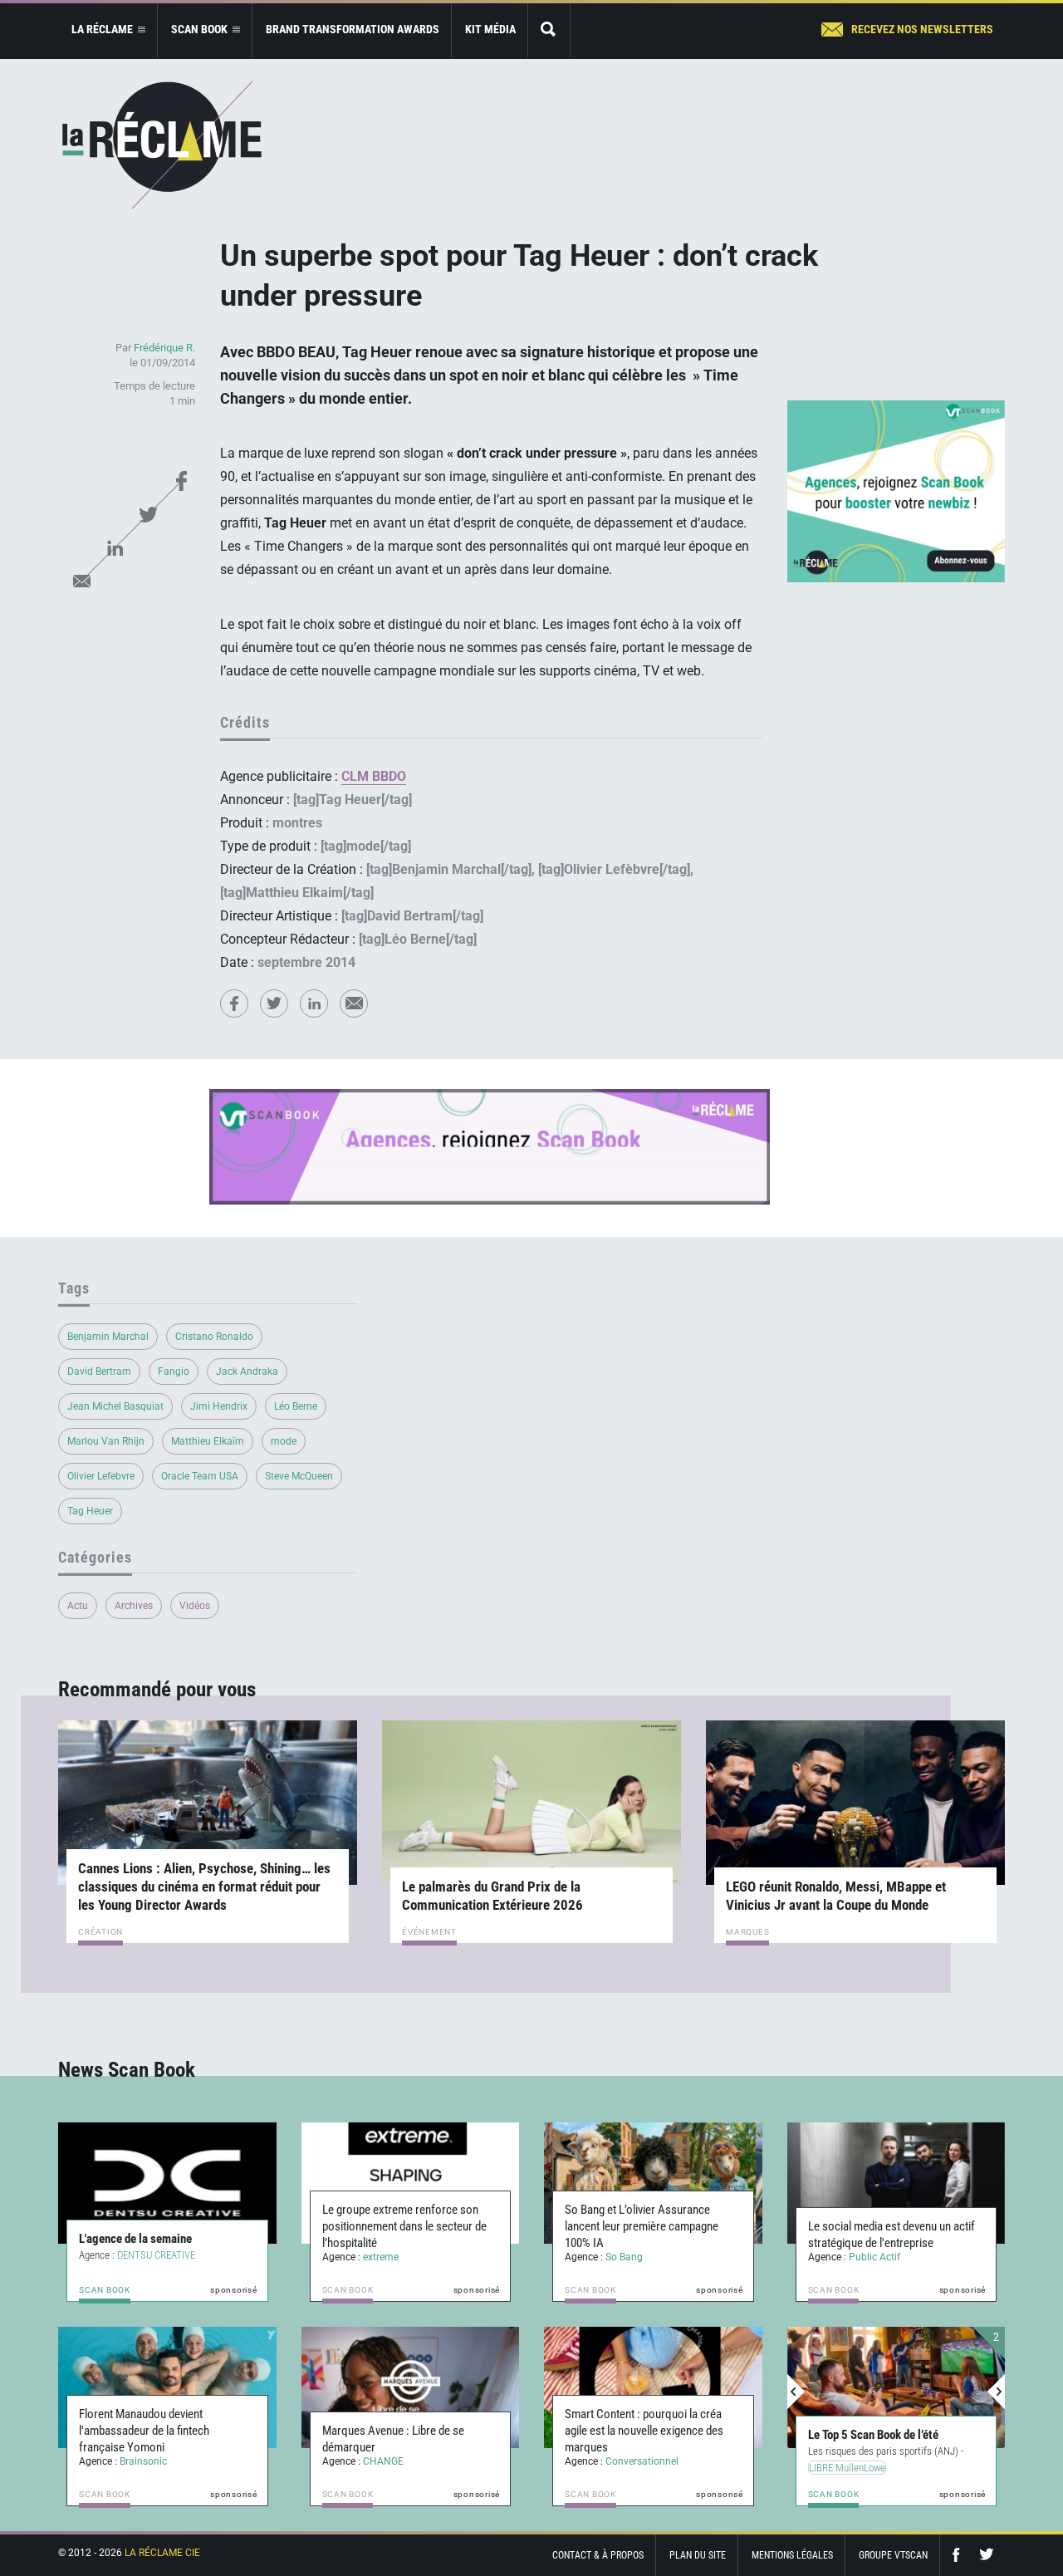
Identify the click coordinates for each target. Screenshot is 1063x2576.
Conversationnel (642, 2461)
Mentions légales (792, 2555)
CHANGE (383, 2461)
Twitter (148, 514)
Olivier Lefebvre (101, 1476)
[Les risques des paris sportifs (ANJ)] (896, 2387)
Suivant (996, 2392)
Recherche (549, 30)
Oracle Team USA (200, 1476)
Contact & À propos (598, 2555)
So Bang (624, 2257)
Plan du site (698, 2555)
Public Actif (874, 2257)
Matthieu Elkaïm (208, 1441)
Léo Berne (296, 1406)
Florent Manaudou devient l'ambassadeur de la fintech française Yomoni (144, 2431)
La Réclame (162, 145)
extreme (381, 2257)
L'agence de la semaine (135, 2239)
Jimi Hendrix (219, 1406)
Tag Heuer (90, 1511)
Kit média (490, 29)
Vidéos (195, 1606)
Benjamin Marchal (108, 1337)
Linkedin (115, 547)
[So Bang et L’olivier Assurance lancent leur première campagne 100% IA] (653, 2183)
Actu (78, 1606)
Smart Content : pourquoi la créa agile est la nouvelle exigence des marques (644, 2431)
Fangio (174, 1371)
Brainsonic (143, 2461)
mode (284, 1441)
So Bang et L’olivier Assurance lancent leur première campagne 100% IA (642, 2226)
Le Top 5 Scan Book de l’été (873, 2435)
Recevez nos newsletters (922, 29)
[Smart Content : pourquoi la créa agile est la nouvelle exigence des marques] (653, 2387)
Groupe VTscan (893, 2555)
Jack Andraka (247, 1371)
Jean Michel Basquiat (115, 1406)
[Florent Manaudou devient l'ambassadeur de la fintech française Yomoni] (167, 2387)
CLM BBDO (374, 776)
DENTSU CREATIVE (156, 2255)
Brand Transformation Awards (353, 29)
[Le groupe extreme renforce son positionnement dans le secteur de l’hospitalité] (411, 2183)
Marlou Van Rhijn (106, 1441)
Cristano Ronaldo (214, 1337)
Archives (134, 1606)
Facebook (181, 481)
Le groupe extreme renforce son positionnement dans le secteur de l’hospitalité (404, 2226)
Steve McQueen (299, 1476)
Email (81, 581)
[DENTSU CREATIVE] (167, 2183)
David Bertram (99, 1371)
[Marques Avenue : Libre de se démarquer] (411, 2387)
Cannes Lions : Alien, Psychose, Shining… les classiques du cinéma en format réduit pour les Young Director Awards (204, 1887)
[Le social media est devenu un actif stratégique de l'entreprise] (896, 2183)
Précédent (796, 2392)
